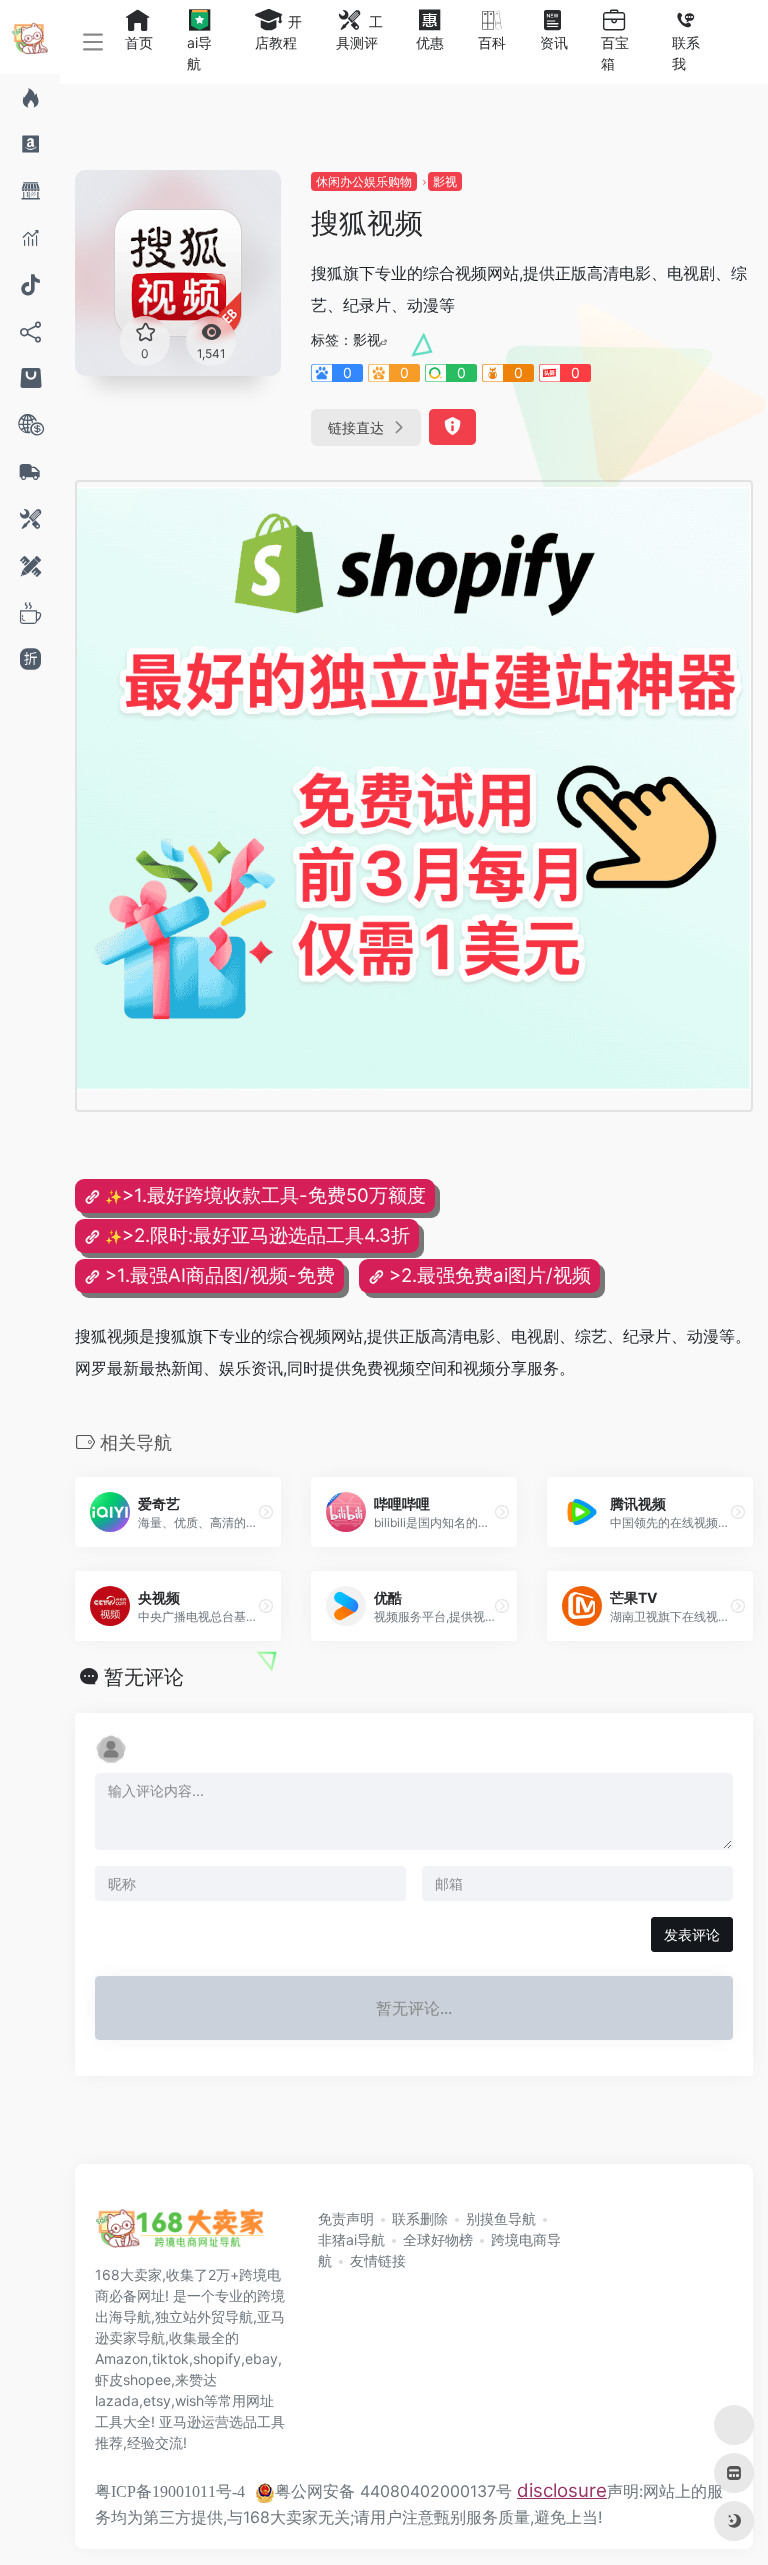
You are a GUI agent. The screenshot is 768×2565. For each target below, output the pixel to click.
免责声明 (346, 2218)
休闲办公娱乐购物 (364, 181)
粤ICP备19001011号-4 (170, 2491)
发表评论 (692, 1934)
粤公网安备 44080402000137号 (393, 2491)
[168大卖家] (180, 2235)
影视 (445, 181)
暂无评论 (144, 1677)
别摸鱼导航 (501, 2218)
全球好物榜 (438, 2239)
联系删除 (420, 2218)
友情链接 (378, 2260)
